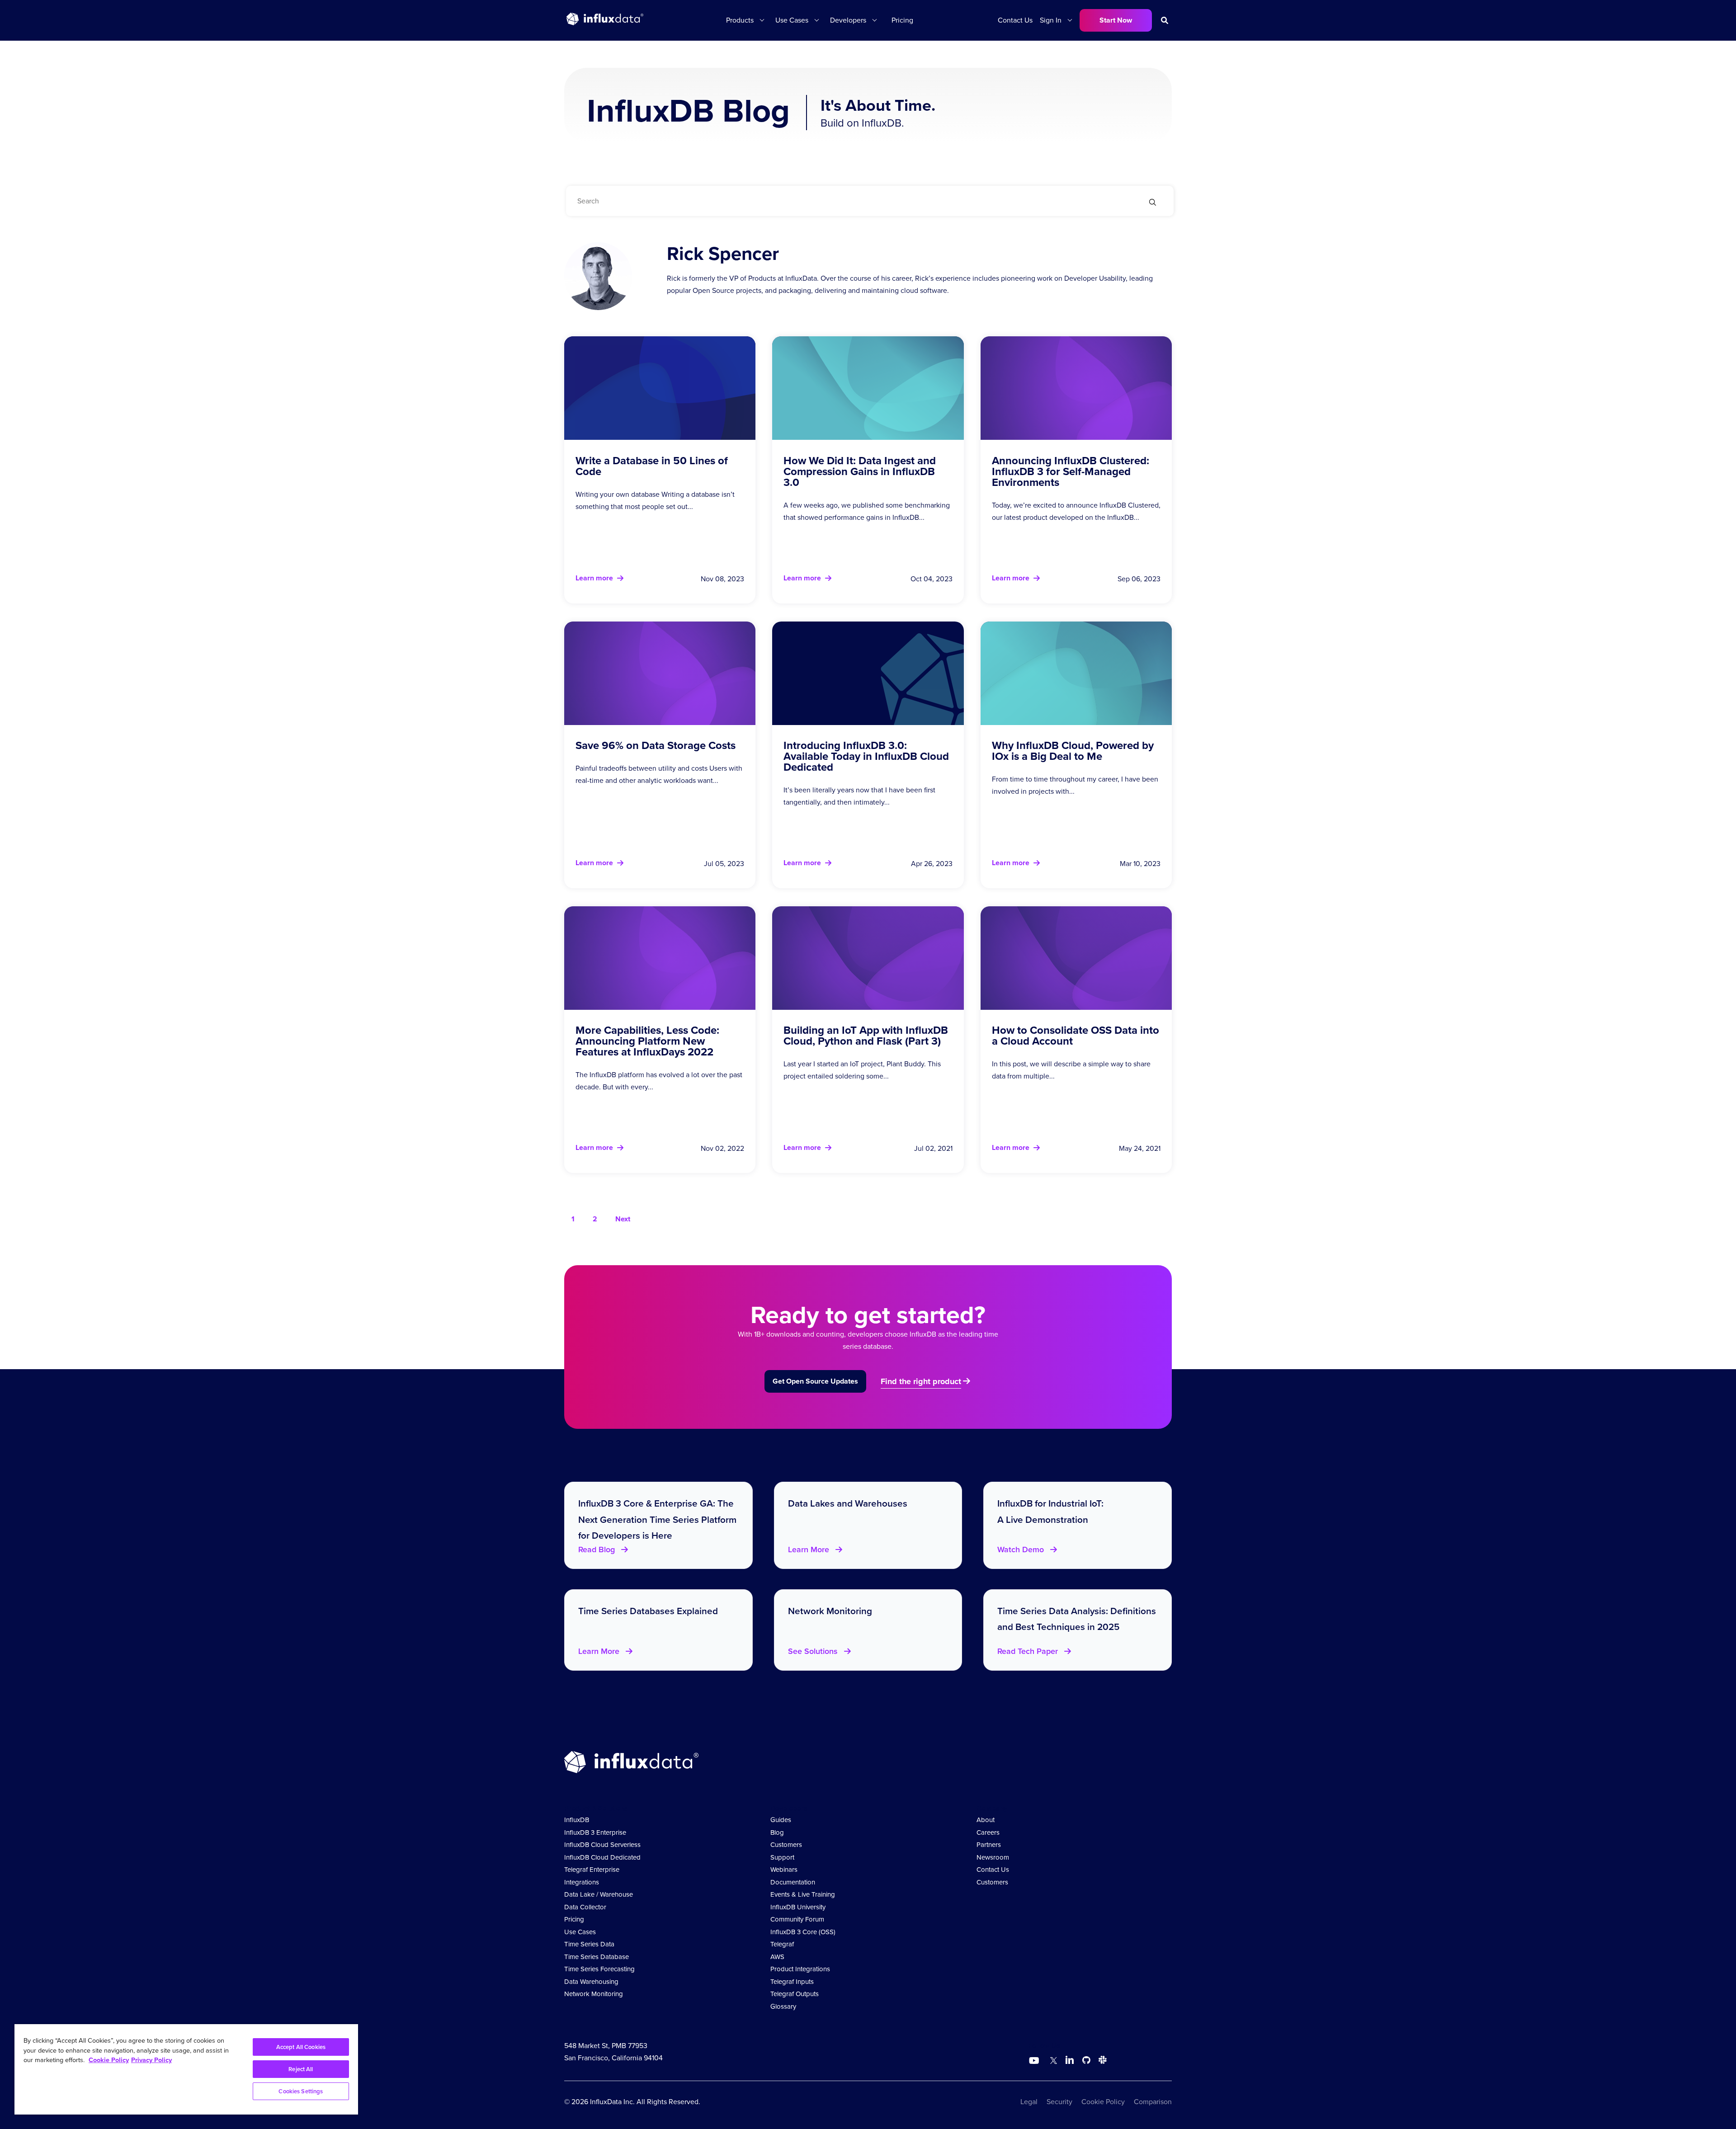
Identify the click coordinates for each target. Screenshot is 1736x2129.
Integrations (582, 1882)
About (986, 1820)
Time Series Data (589, 1944)
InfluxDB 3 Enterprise (595, 1832)
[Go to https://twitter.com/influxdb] (1052, 2061)
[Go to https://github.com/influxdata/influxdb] (1086, 2061)
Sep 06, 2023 (1139, 579)
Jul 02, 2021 (933, 1148)
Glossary (783, 2007)
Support (782, 1857)
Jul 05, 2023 (724, 864)
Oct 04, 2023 (932, 579)
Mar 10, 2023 (1140, 864)
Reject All (301, 2069)
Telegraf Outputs (795, 1994)
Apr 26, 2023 (932, 864)
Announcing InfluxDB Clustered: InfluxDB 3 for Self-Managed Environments (1071, 471)
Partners (989, 1845)
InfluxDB (577, 1820)
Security (1059, 2102)
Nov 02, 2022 (722, 1148)
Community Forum (797, 1919)
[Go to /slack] (1101, 2061)
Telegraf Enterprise (592, 1870)
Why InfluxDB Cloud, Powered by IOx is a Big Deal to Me (1073, 751)
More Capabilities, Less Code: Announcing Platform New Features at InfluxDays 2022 (647, 1041)
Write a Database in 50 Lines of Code (652, 466)
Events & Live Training (803, 1894)
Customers (786, 1845)
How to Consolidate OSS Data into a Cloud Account (1076, 1036)
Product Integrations (800, 1969)
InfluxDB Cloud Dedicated (602, 1857)
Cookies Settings (301, 2091)
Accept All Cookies (301, 2047)
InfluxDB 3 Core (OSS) (803, 1932)
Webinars (784, 1870)
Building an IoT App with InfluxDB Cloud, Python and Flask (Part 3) (866, 1036)
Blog (777, 1832)
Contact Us (1015, 20)
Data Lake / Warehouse (599, 1894)
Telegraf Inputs (792, 1982)
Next (623, 1219)
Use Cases (580, 1932)
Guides (781, 1820)
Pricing (902, 20)
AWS (777, 1957)
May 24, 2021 (1140, 1148)
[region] (186, 2069)
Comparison (1153, 2102)
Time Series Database (597, 1957)
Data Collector (585, 1907)
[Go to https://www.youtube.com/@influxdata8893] (1035, 2061)
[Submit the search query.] (1153, 203)
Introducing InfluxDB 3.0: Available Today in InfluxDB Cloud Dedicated (866, 756)
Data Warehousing (591, 1982)
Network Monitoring (594, 1994)
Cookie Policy (1103, 2102)
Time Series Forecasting (599, 1969)
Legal (1029, 2102)
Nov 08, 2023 (722, 579)
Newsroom (993, 1857)
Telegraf (782, 1944)
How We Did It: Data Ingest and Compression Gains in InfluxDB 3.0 (860, 471)
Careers (988, 1832)
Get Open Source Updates (815, 1381)
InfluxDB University (798, 1907)
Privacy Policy (151, 2060)
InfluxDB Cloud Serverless (602, 1845)
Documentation (793, 1882)
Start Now (1116, 20)
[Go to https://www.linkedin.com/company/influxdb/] (1070, 2060)
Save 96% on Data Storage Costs (656, 745)
